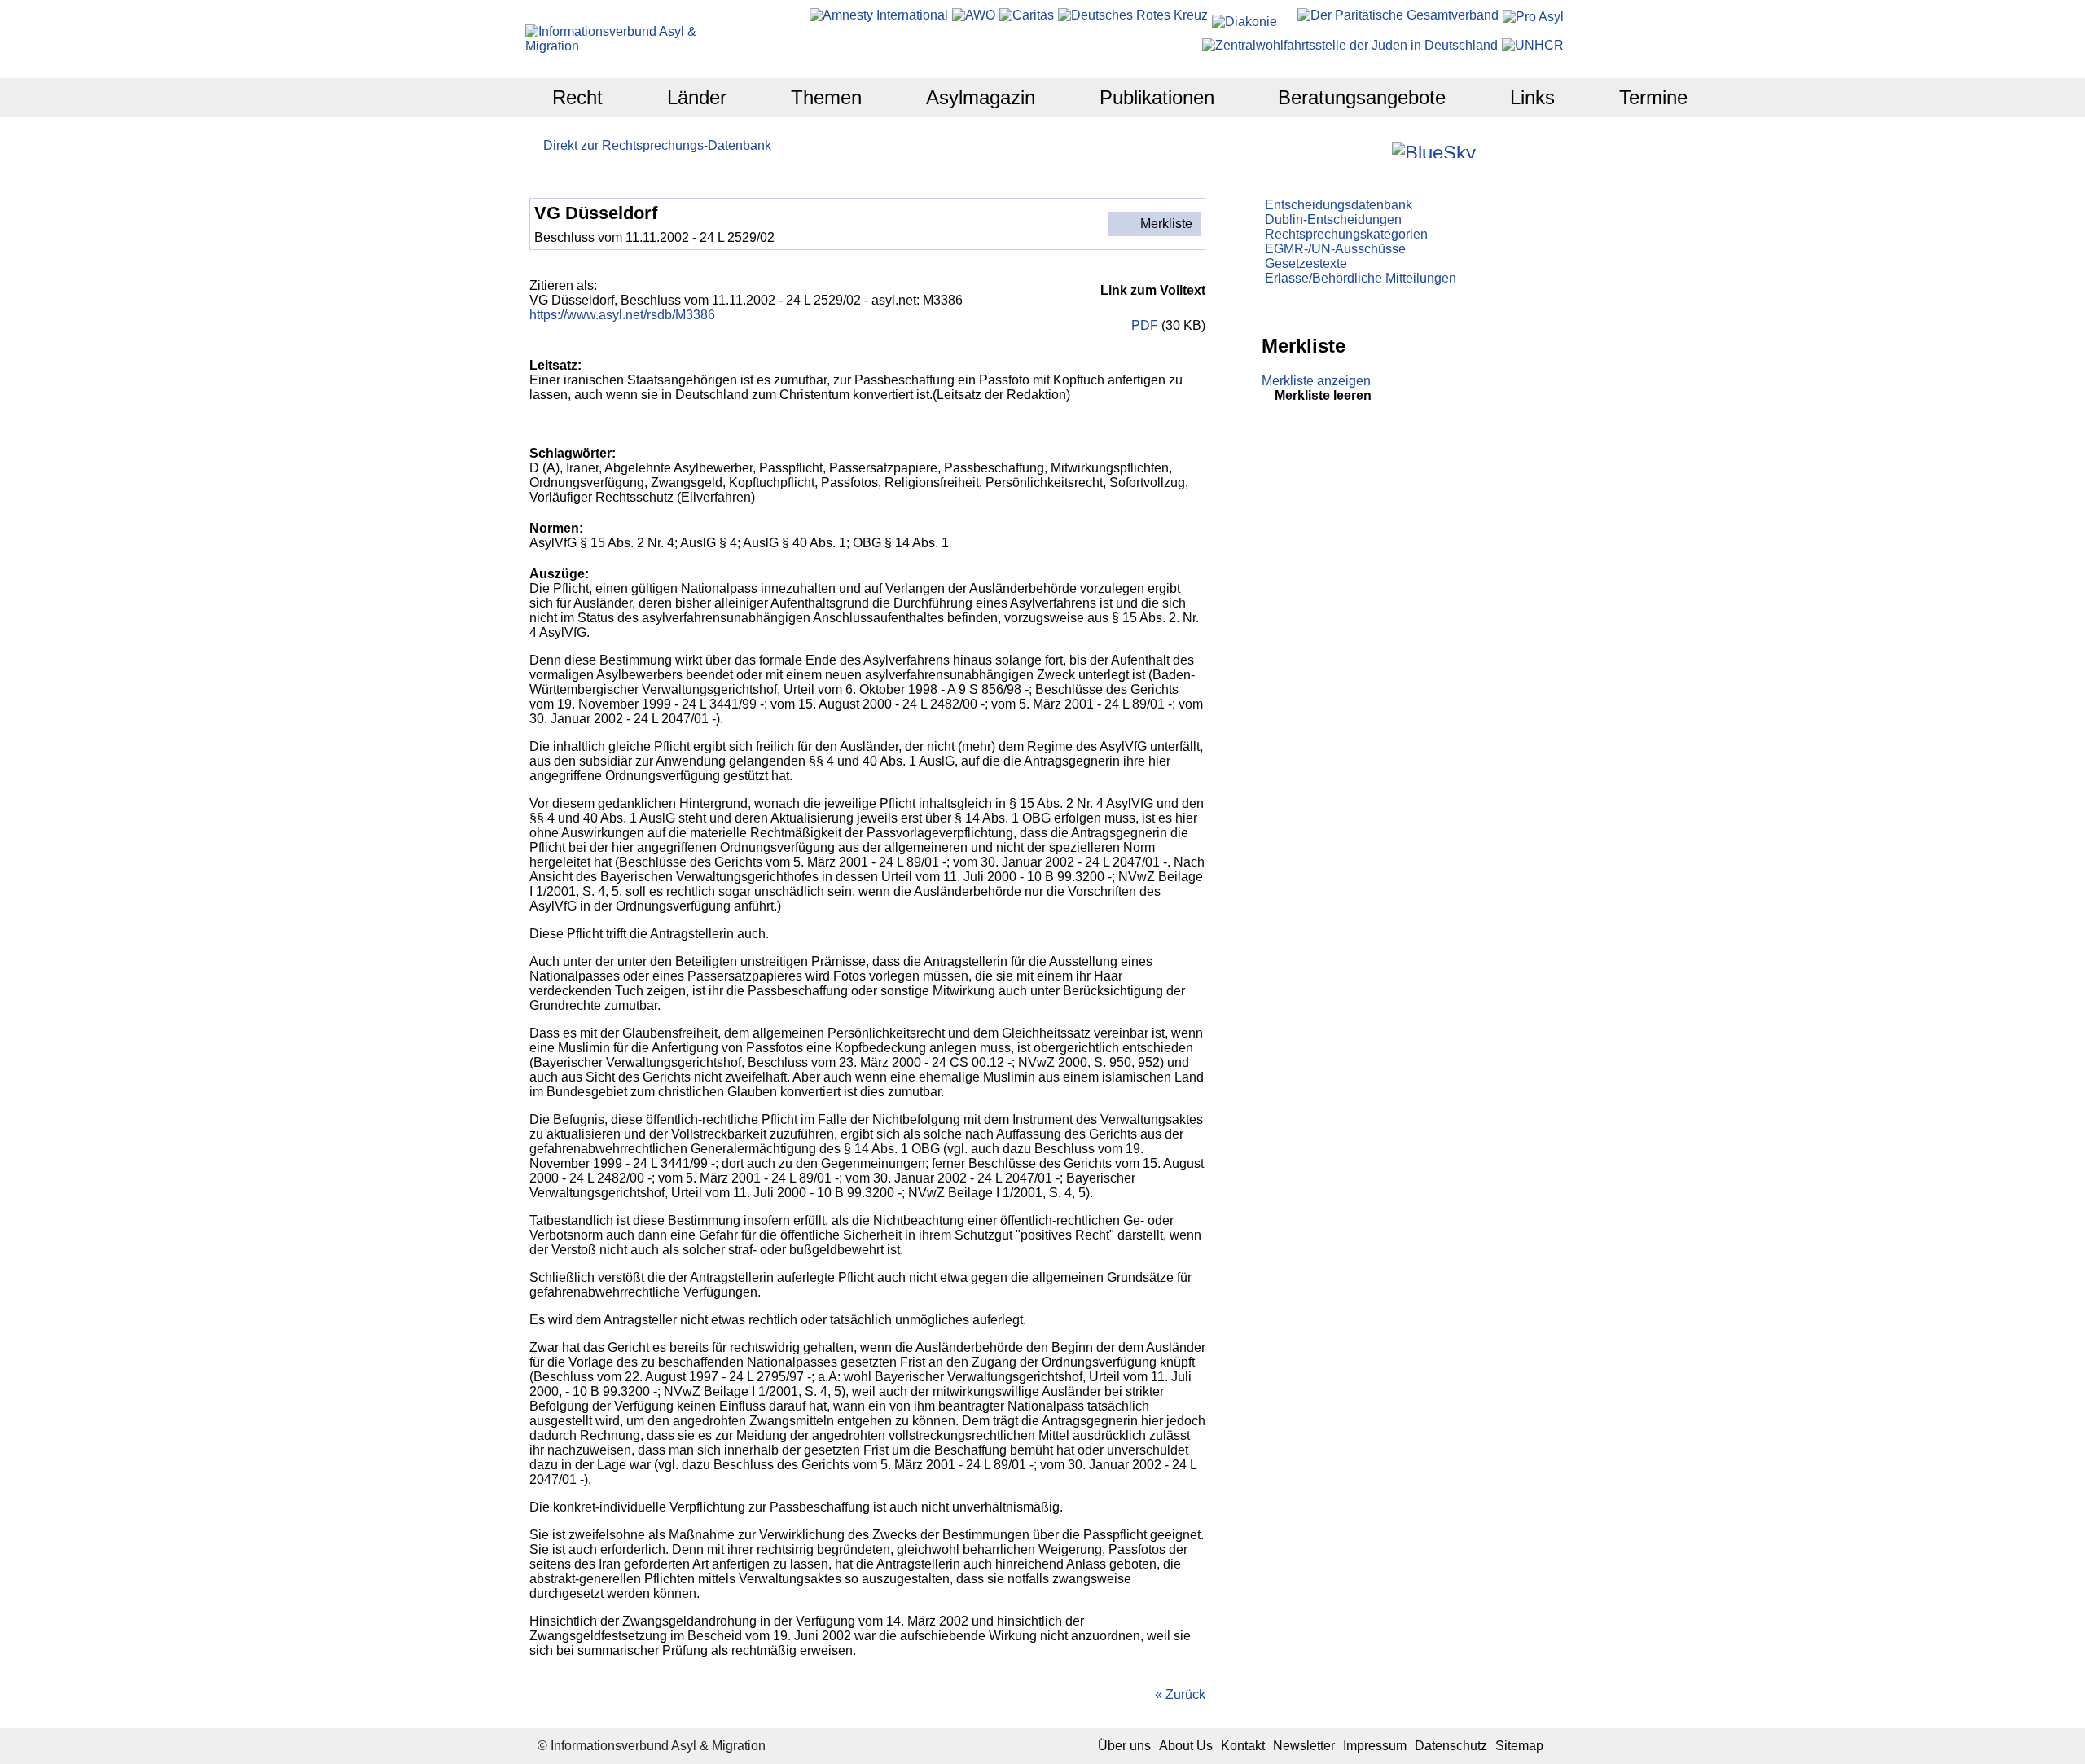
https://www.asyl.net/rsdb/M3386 (622, 315)
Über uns (1124, 1746)
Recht (577, 97)
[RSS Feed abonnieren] (1534, 149)
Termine (1653, 97)
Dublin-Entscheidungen (1333, 219)
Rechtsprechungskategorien (1346, 234)
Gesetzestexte (1306, 263)
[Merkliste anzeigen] (1334, 149)
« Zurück (1180, 1694)
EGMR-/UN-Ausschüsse (1335, 249)
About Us (1186, 1746)
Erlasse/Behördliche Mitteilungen (1361, 278)
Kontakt (1243, 1746)
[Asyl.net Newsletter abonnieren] (1512, 149)
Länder (697, 97)
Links (1532, 97)
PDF (1143, 325)
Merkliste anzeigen (1316, 381)
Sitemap (1519, 1746)
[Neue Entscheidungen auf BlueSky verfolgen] (1434, 150)
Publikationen (1157, 97)
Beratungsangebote (1362, 97)
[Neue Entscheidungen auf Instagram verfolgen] (1378, 149)
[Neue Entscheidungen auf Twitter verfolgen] (1490, 149)
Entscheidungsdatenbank (1339, 205)
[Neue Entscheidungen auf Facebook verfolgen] (1356, 149)
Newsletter (1304, 1746)
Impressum (1375, 1746)
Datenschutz (1451, 1746)
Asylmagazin (981, 97)
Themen (826, 97)
